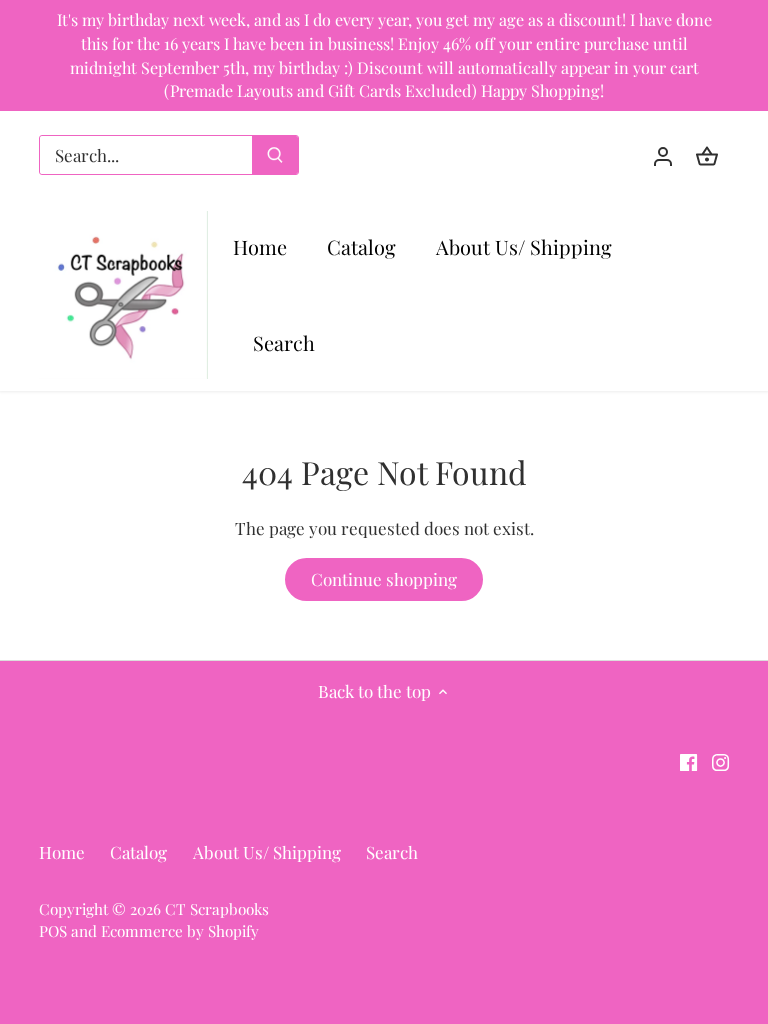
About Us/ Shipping (267, 852)
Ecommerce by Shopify (180, 930)
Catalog (138, 852)
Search (392, 852)
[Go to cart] (707, 155)
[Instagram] (720, 761)
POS (53, 930)
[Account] (663, 155)
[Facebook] (688, 761)
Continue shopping (384, 579)
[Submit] (275, 155)
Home (62, 852)
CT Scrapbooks (217, 908)
